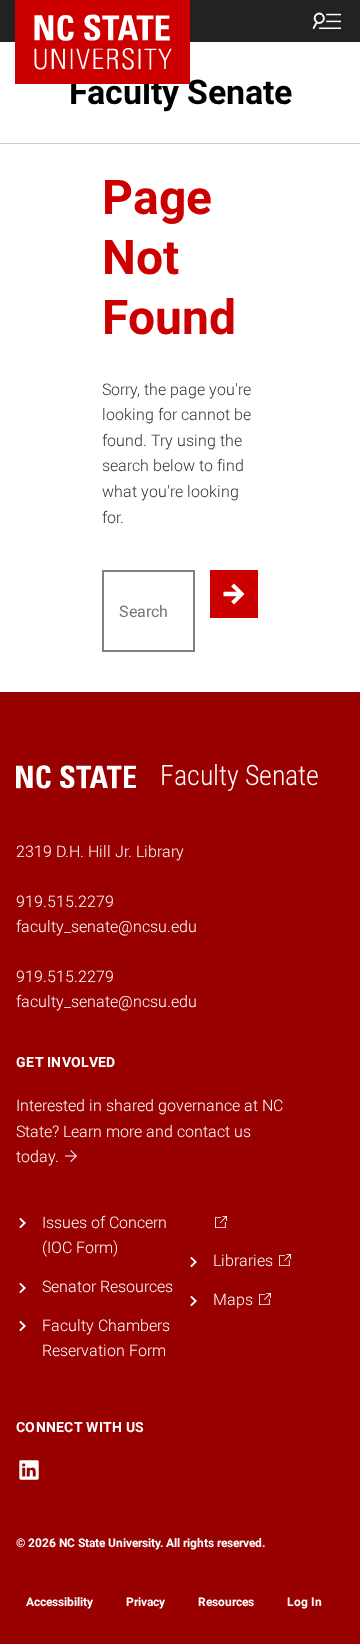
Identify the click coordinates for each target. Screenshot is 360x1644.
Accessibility (59, 1602)
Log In (304, 1602)
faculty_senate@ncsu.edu (106, 1001)
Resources (226, 1602)
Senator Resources (107, 1286)
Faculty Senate (180, 92)
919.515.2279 (65, 976)
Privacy (145, 1602)
